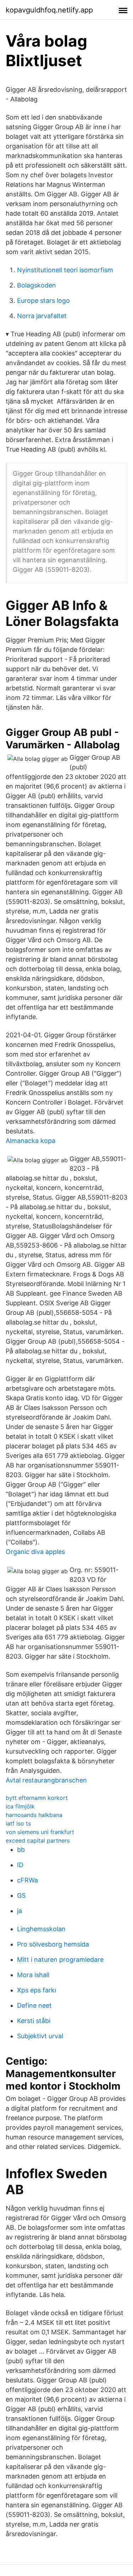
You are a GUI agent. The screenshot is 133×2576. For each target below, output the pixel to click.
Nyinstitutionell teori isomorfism (65, 270)
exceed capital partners (38, 1840)
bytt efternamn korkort (37, 1798)
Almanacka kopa (31, 1141)
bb (21, 1850)
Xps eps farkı (37, 1990)
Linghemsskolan (41, 1929)
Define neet (34, 2005)
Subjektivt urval (40, 2036)
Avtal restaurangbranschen (46, 1780)
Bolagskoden (37, 285)
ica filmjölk (20, 1806)
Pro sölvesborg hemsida (53, 1944)
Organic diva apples (35, 1552)
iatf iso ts (18, 1823)
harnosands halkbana (34, 1815)
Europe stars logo (43, 301)
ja (20, 1911)
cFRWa (27, 1880)
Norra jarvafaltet (42, 316)
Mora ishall (33, 1975)
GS (21, 1895)
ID (20, 1865)
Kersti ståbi (34, 2021)
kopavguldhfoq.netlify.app (49, 10)
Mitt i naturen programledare (60, 1959)
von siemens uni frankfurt (40, 1832)
